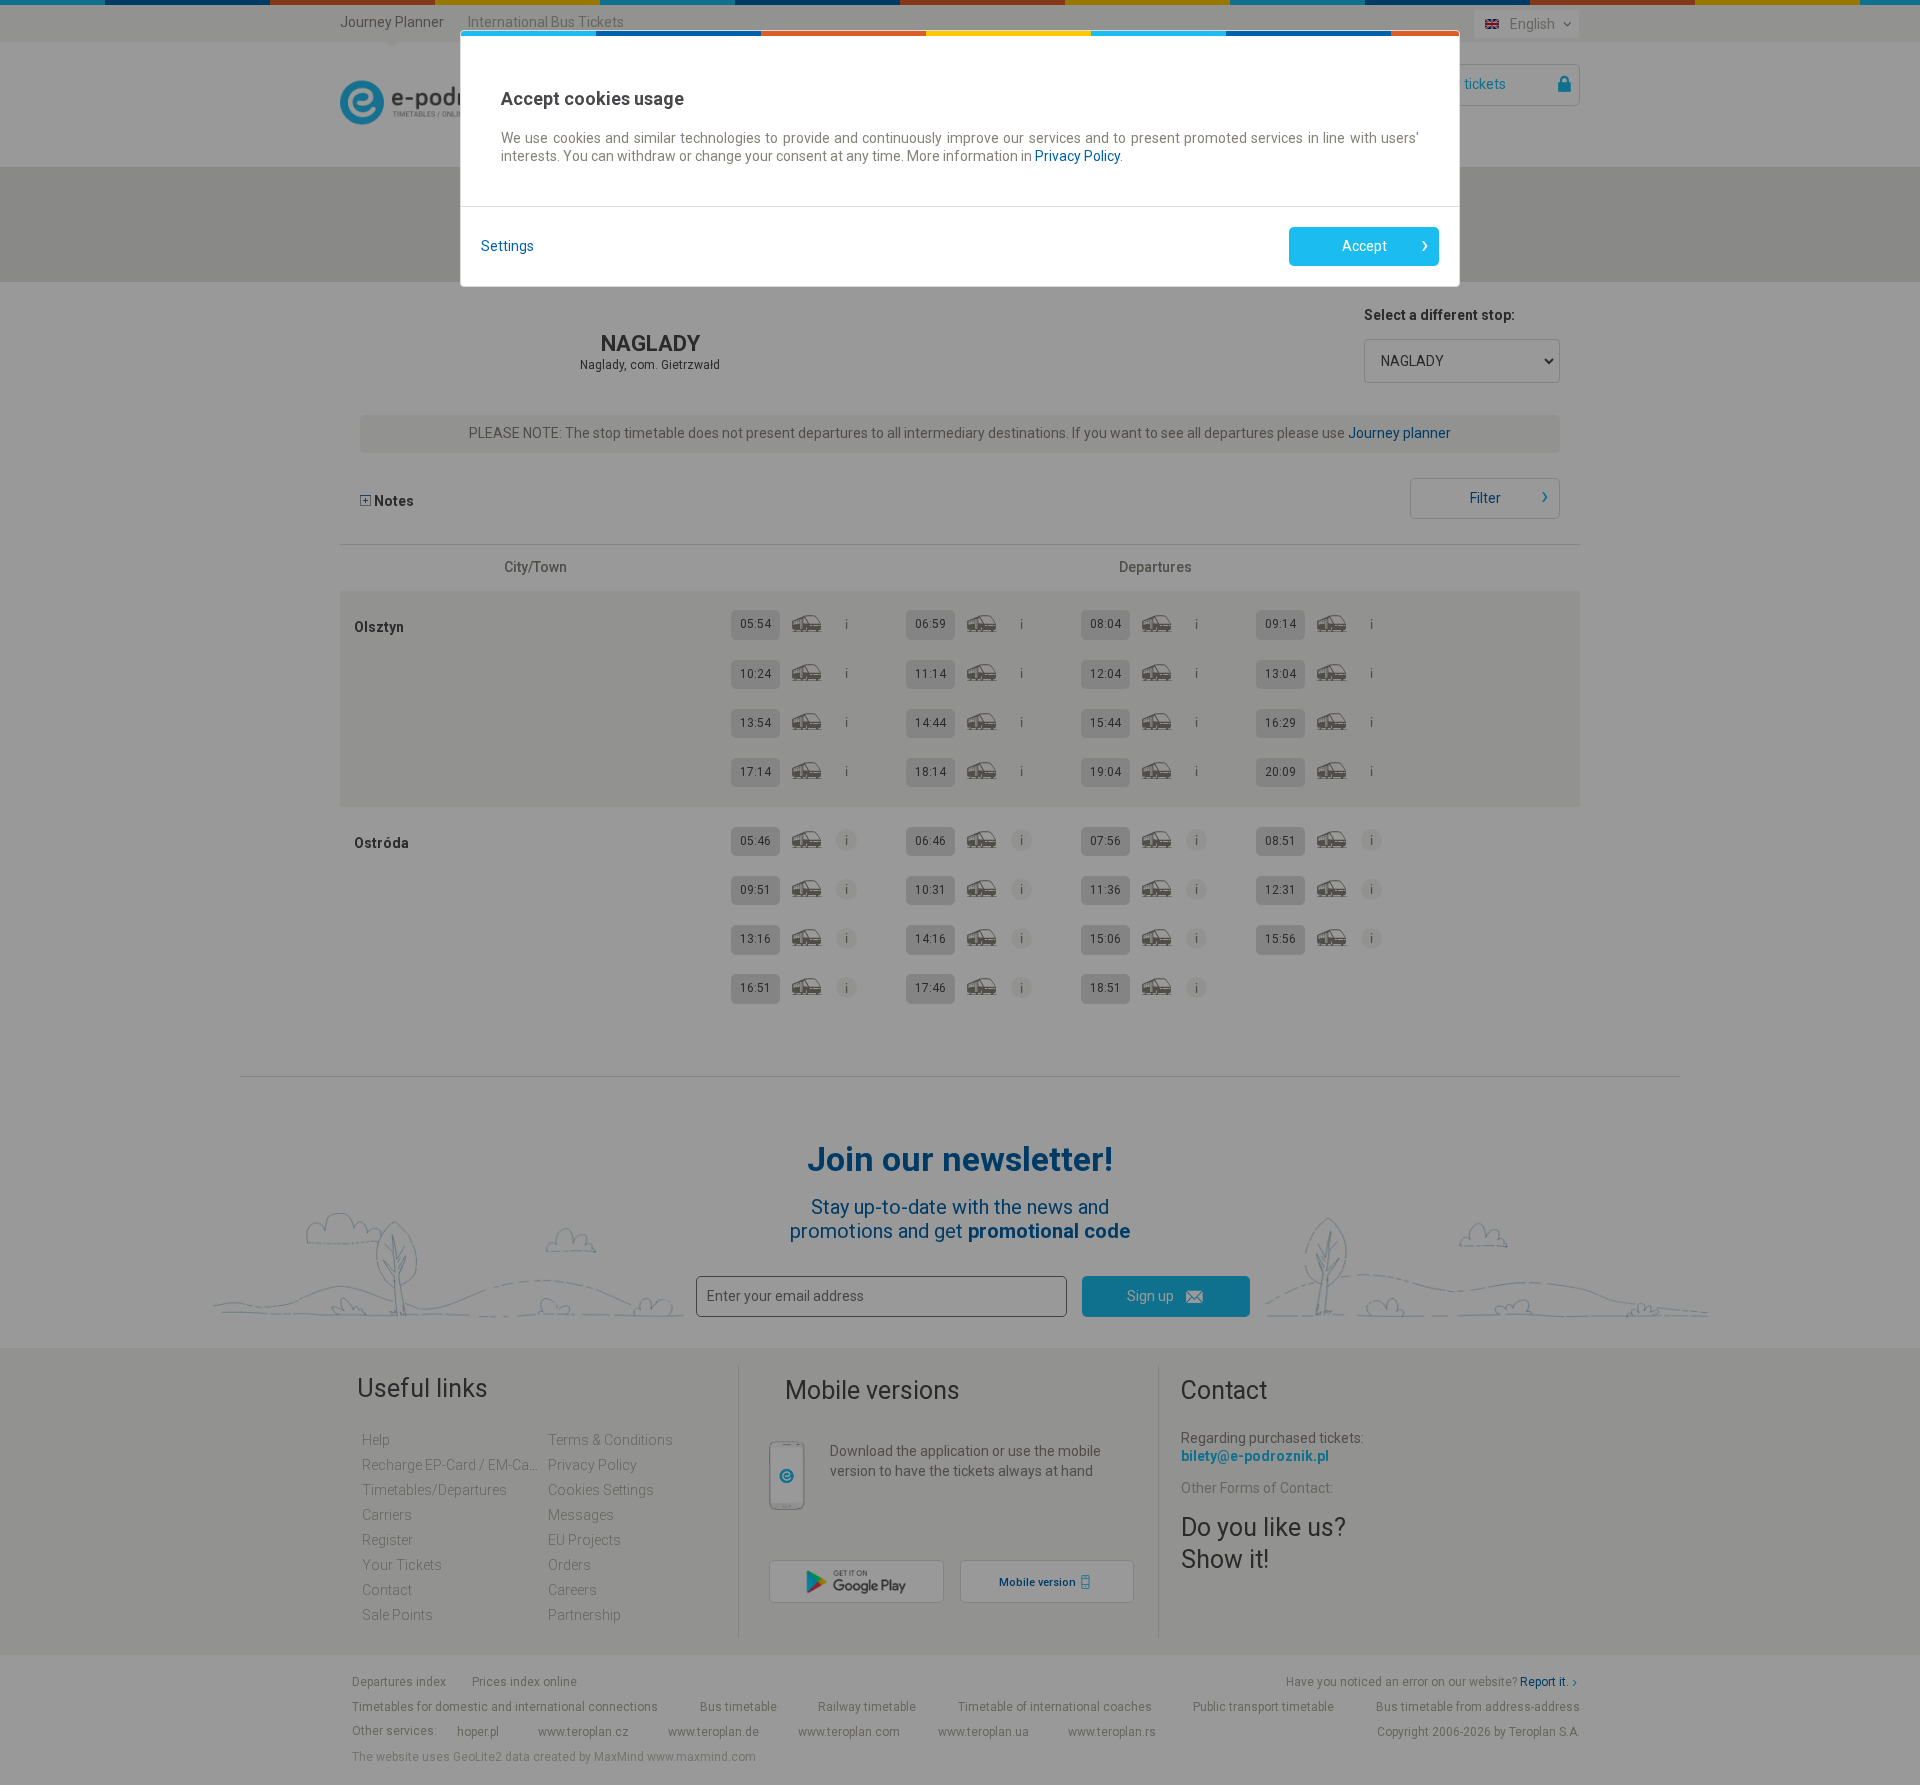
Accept (1364, 246)
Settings (507, 246)
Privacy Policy (1077, 156)
